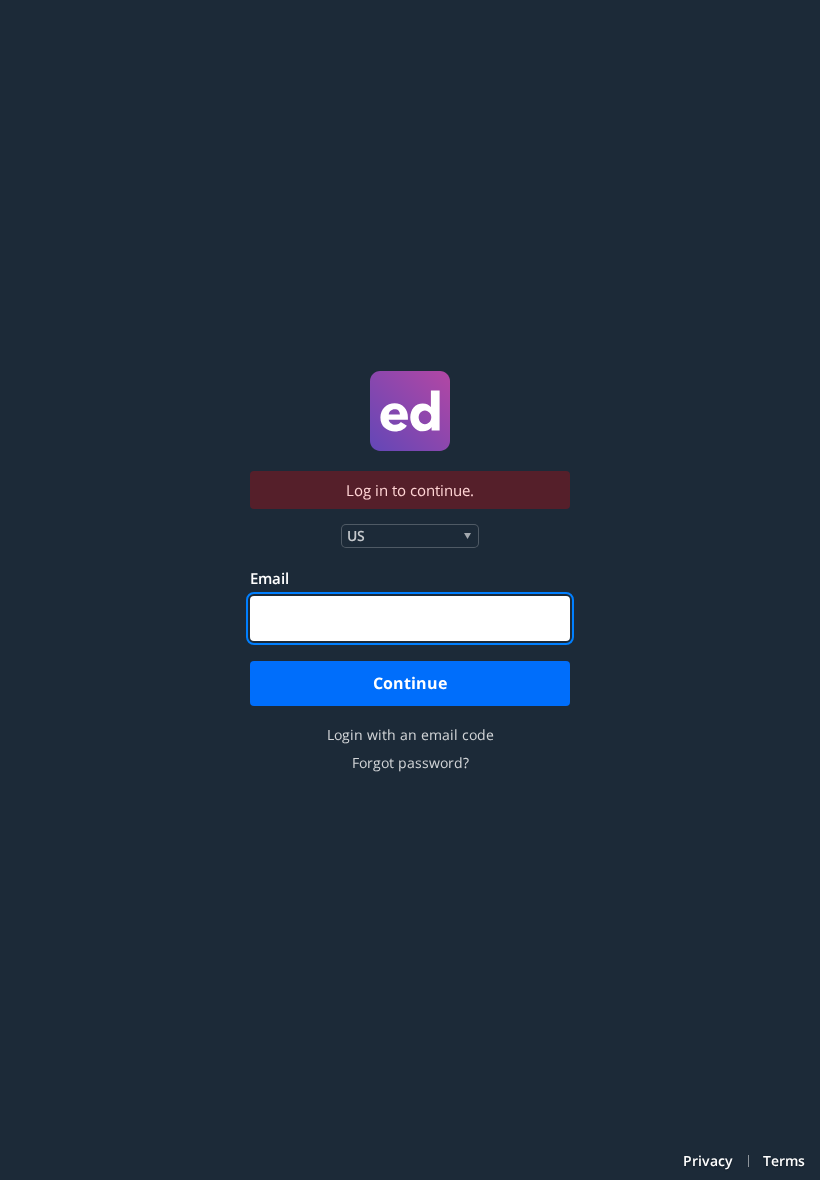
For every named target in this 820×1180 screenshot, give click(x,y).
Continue (410, 683)
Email (269, 578)
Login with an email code (410, 735)
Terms (784, 1161)
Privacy (708, 1161)
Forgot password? (410, 763)
